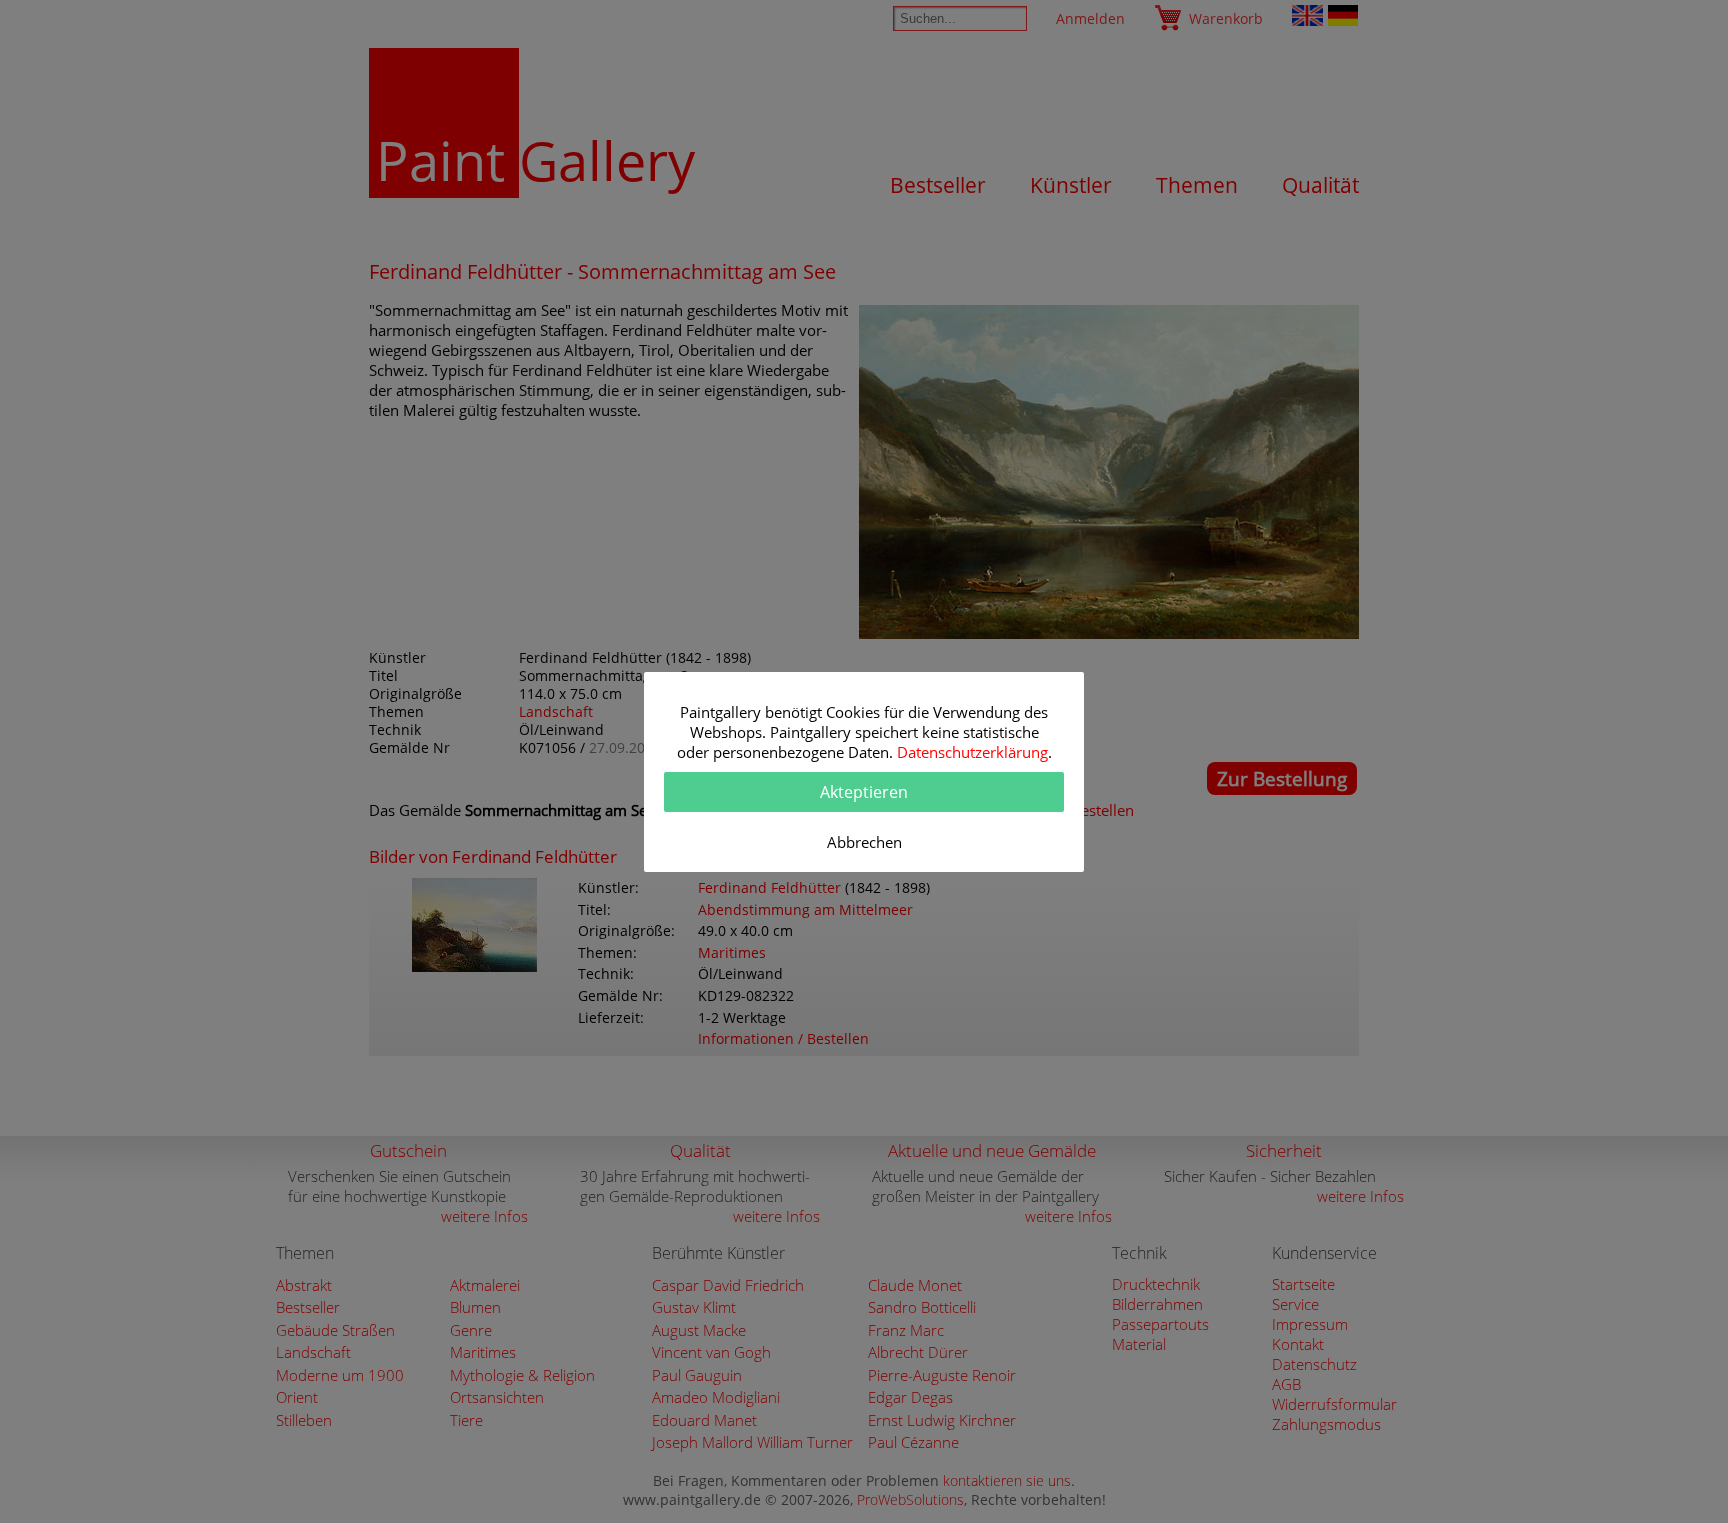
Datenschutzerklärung (972, 752)
